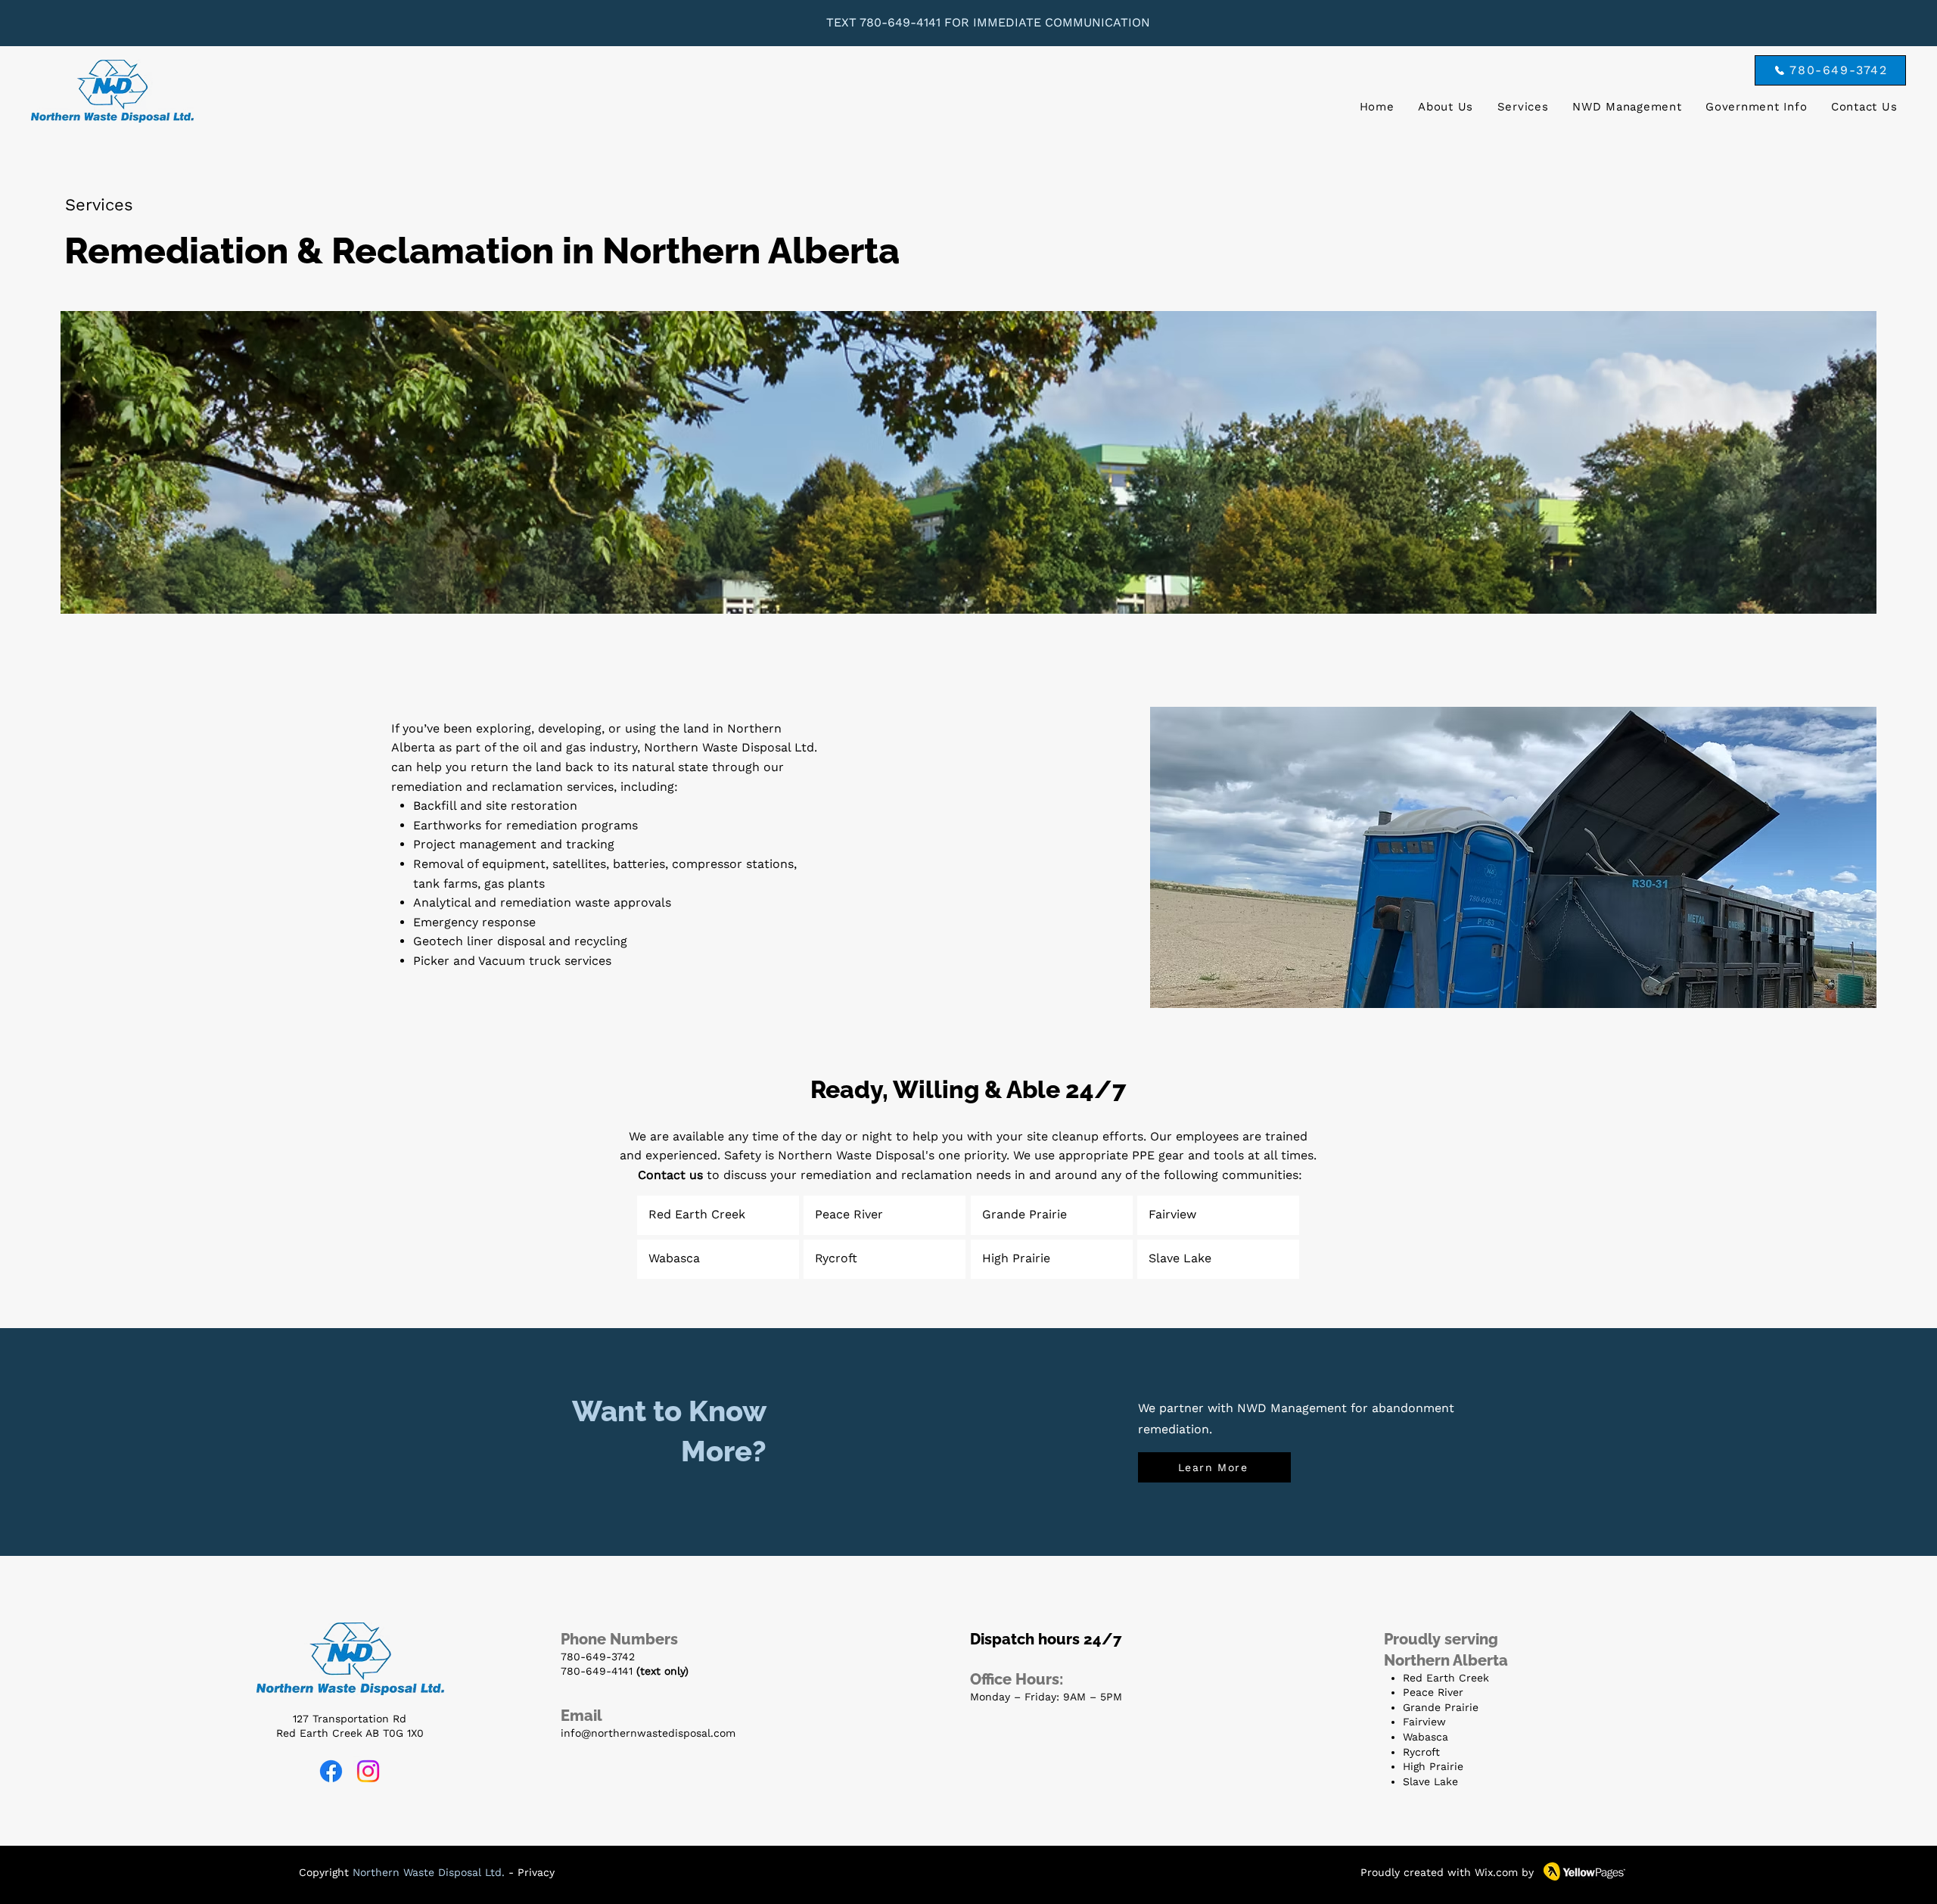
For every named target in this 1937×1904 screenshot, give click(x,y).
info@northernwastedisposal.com (648, 1733)
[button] (1523, 107)
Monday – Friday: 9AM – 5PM (1046, 1697)
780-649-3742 (598, 1657)
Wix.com (1496, 1872)
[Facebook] (331, 1771)
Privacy (536, 1872)
